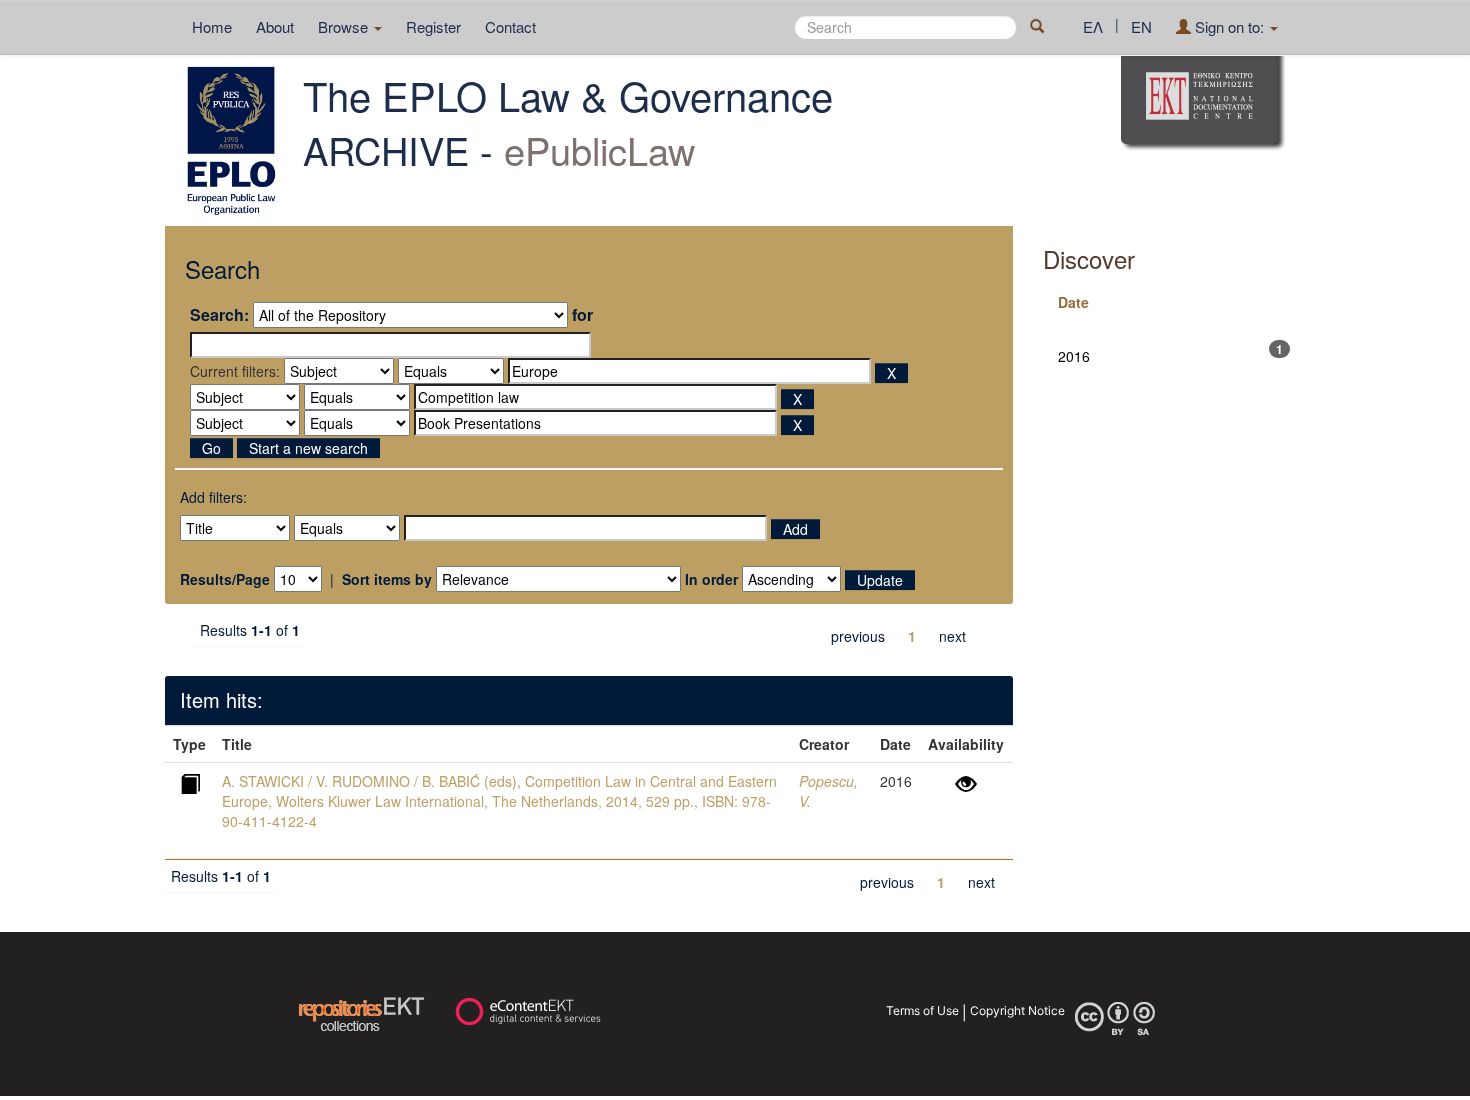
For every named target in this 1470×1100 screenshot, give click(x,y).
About (275, 26)
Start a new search (308, 448)
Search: (219, 315)
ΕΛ (1093, 26)
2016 (1074, 356)
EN (1141, 26)
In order (711, 579)
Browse (345, 26)
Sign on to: (1229, 26)
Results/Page (225, 579)
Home (212, 26)
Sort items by (387, 579)
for (582, 315)
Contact (510, 26)
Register (433, 26)
